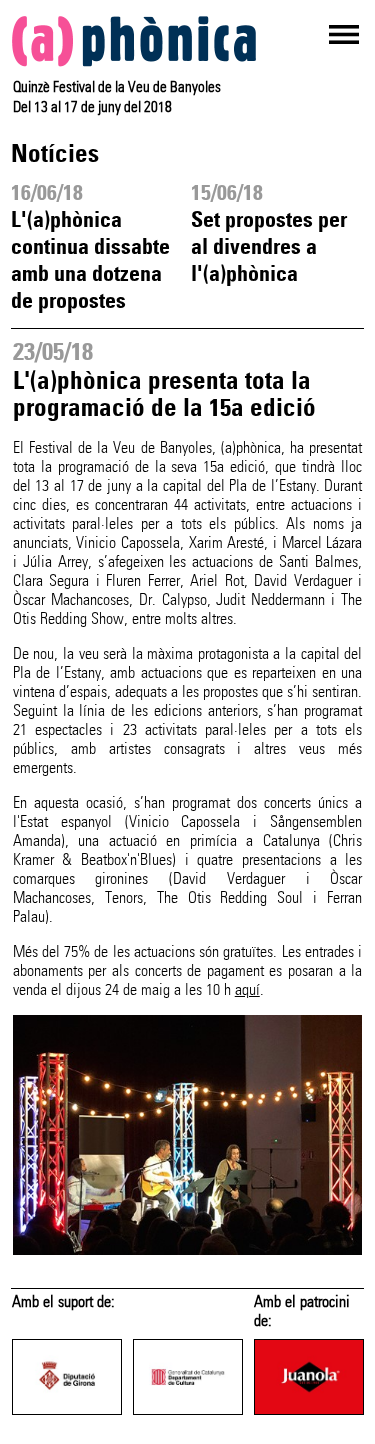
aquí (247, 989)
